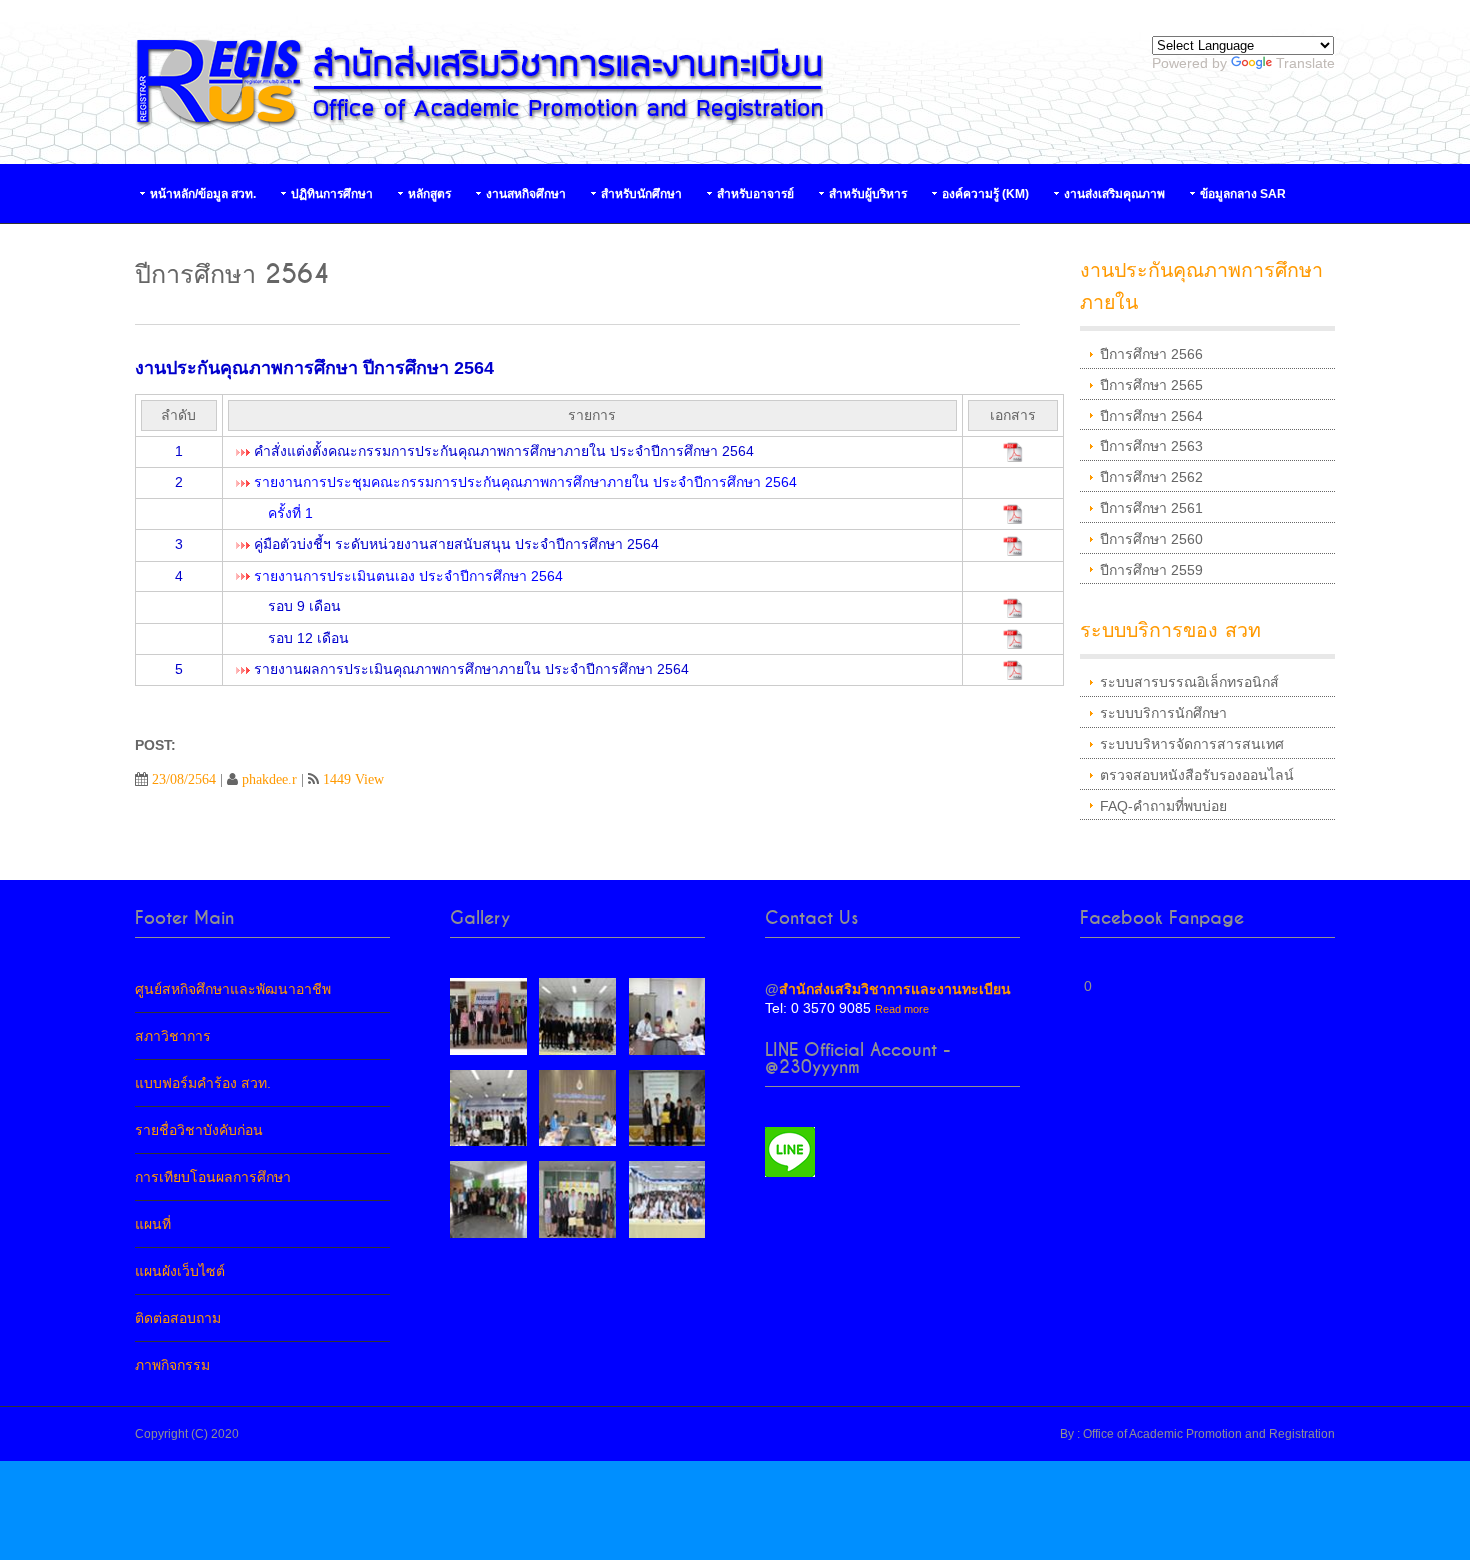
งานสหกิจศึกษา (526, 194)
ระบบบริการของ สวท (1170, 630)
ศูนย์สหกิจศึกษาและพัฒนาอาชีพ (233, 989)
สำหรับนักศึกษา (641, 194)
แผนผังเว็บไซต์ (180, 1271)
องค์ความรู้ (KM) (985, 194)
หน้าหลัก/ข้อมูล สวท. (203, 194)
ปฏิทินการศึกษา (332, 194)
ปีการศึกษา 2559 (1151, 570)
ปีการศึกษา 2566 (1151, 354)
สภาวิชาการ (173, 1036)
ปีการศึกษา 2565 (1151, 385)
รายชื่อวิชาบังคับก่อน (199, 1130)
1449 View (353, 779)
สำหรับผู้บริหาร (868, 194)
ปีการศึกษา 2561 (1151, 508)
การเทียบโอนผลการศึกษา (213, 1177)
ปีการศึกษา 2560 (1151, 539)
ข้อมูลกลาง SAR (1243, 194)
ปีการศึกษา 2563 (1151, 446)
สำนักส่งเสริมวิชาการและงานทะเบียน (895, 989)
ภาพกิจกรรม (172, 1365)
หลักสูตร (429, 194)
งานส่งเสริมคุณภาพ (1114, 194)
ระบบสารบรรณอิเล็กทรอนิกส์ (1189, 682)
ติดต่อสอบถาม (178, 1318)
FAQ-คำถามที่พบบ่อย (1163, 806)
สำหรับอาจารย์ (755, 194)
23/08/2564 (184, 779)
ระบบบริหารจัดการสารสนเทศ (1192, 744)
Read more (902, 1009)
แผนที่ (153, 1224)
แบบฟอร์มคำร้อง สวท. (203, 1083)
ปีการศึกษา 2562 (1151, 477)
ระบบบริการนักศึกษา (1163, 713)
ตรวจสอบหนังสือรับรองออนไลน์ (1197, 775)
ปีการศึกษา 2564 (1151, 416)
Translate (1305, 63)
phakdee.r (269, 779)
